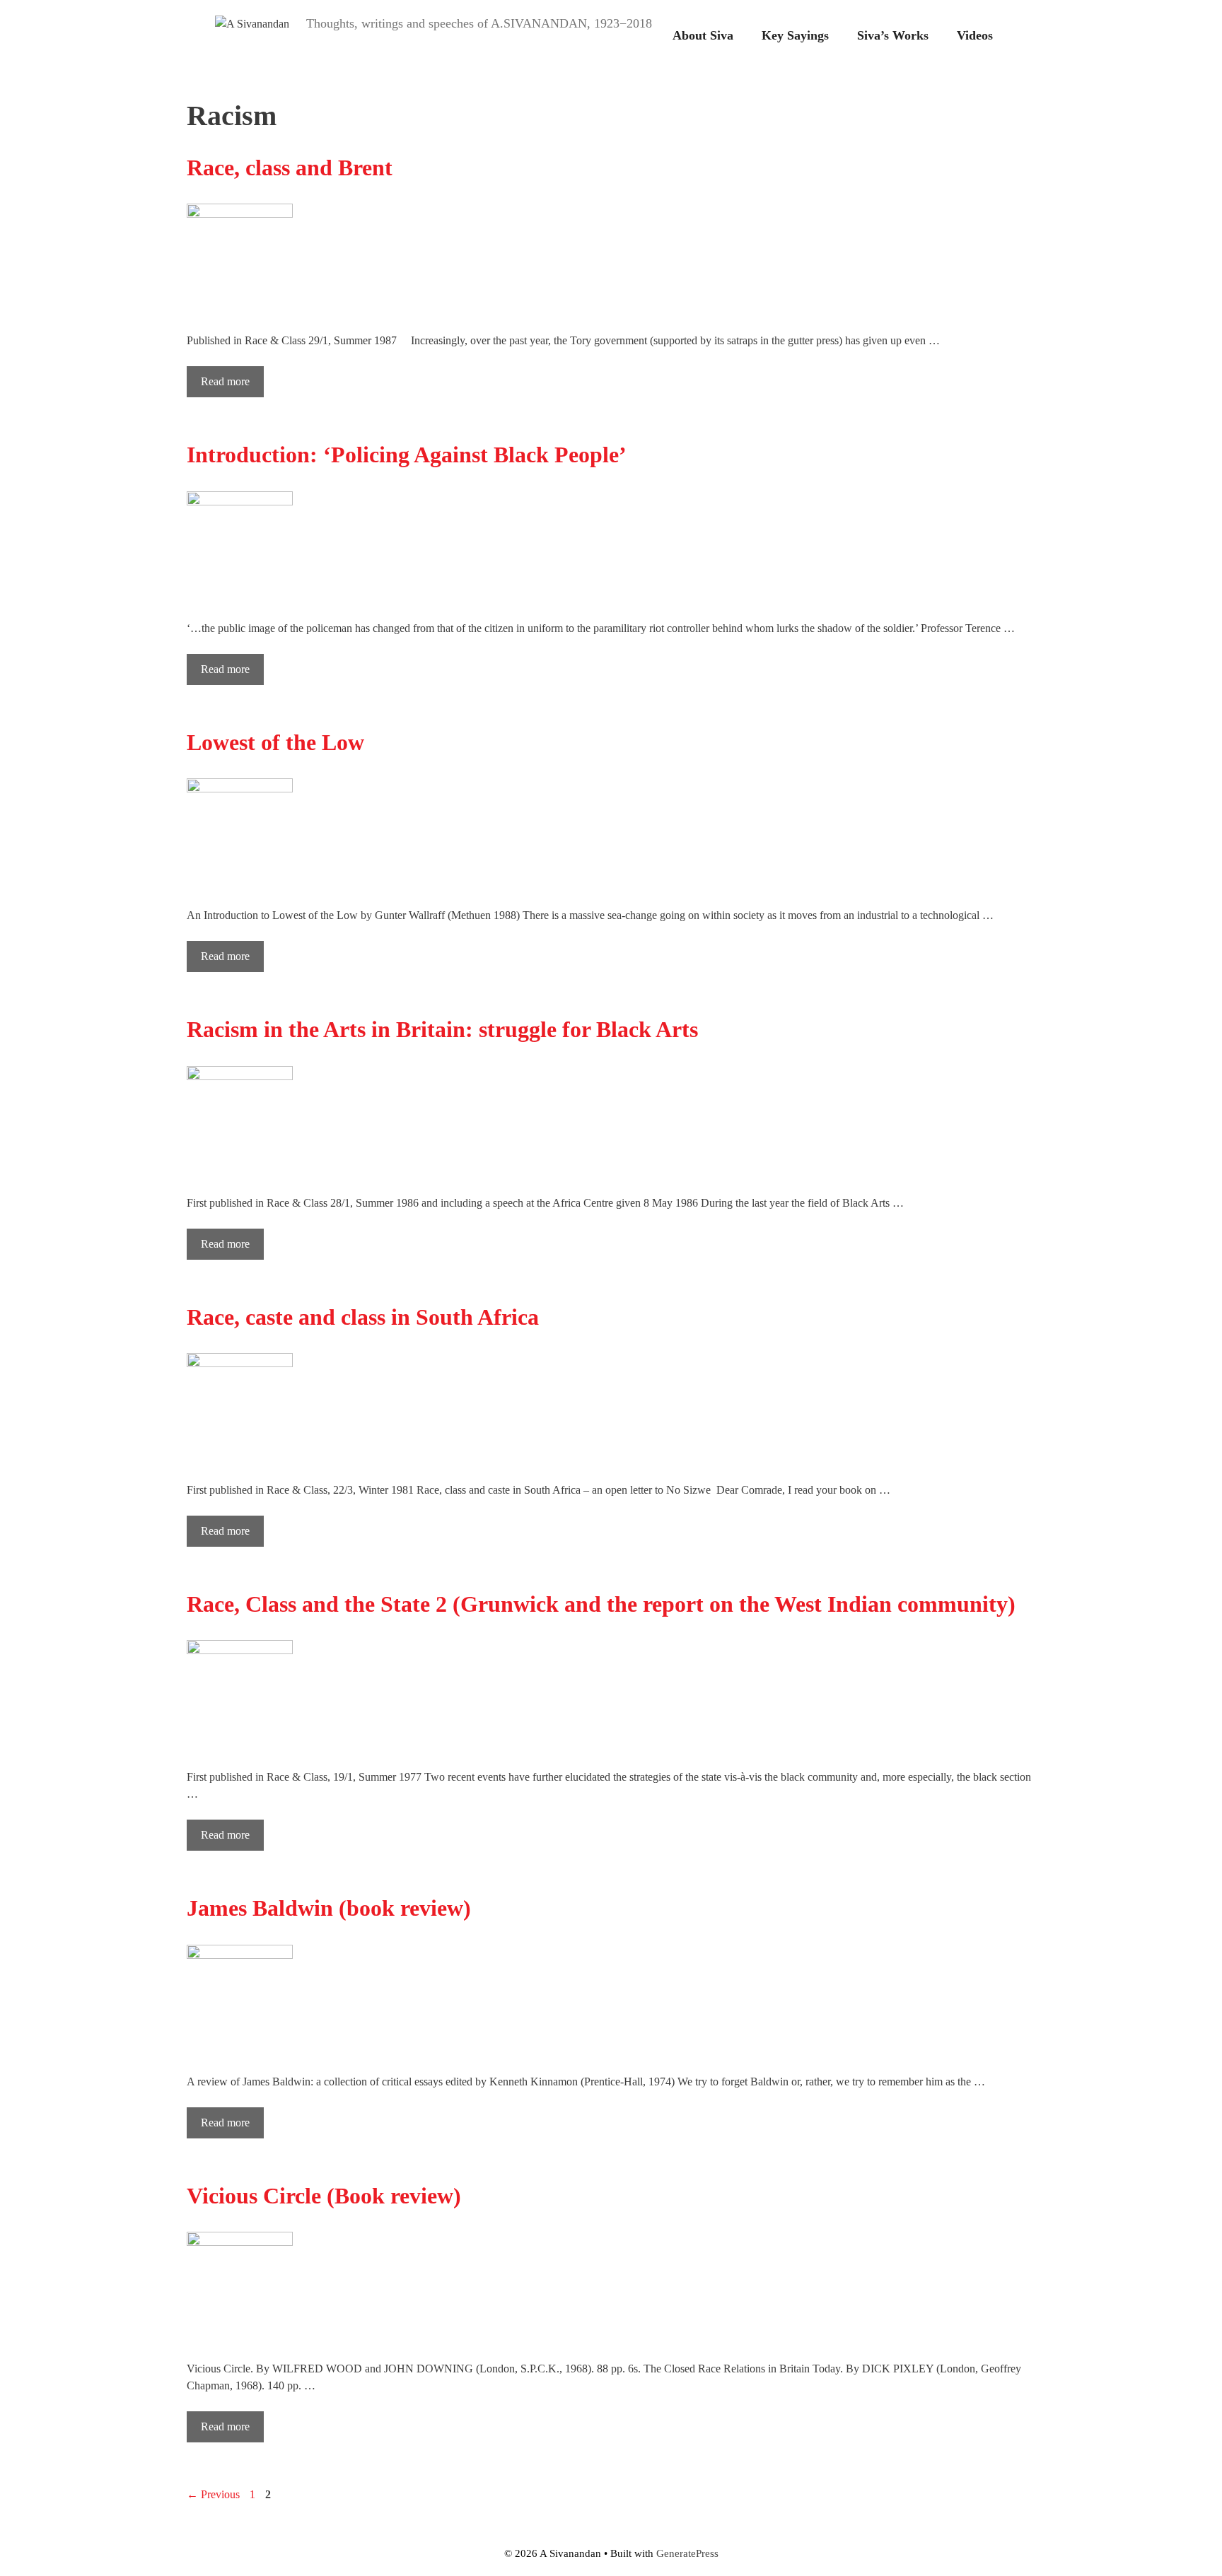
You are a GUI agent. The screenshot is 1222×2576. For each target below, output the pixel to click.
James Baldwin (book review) (329, 1908)
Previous (213, 2494)
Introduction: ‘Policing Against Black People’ (407, 455)
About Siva (703, 35)
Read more (225, 381)
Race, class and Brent (290, 168)
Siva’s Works (893, 35)
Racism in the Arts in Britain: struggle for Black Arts (442, 1029)
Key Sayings (795, 35)
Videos (975, 35)
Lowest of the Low (275, 742)
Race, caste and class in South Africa (363, 1317)
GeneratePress (687, 2553)
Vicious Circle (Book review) (324, 2196)
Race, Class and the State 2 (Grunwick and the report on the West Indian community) (601, 1604)
